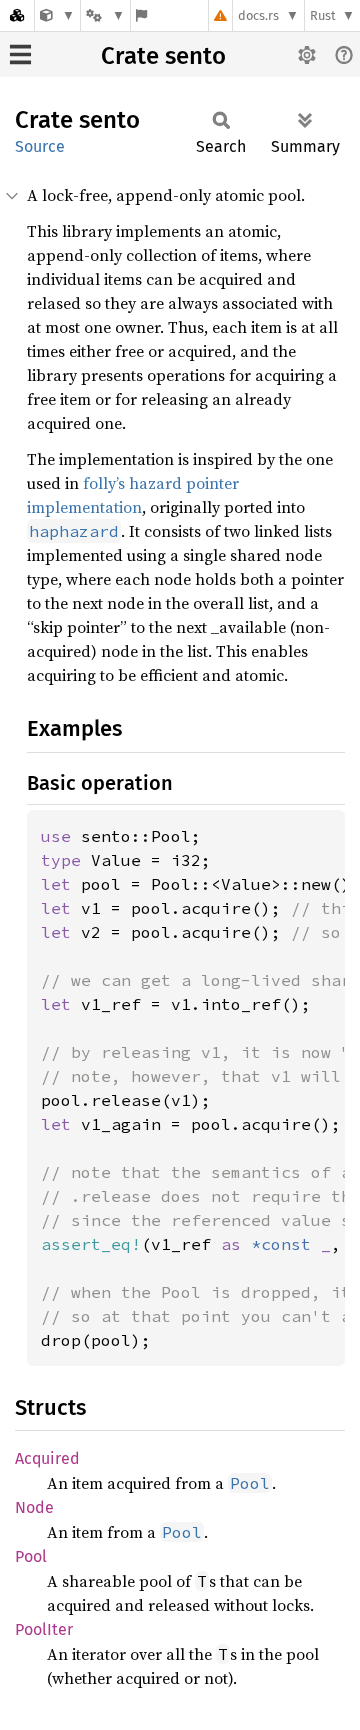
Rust (323, 15)
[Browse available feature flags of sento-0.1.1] (141, 15)
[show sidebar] (20, 54)
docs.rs (258, 15)
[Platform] (105, 15)
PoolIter (44, 1629)
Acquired (47, 1458)
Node (34, 1507)
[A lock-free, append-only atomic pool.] (57, 15)
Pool (31, 1556)
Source (40, 146)
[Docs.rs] (17, 15)
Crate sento (163, 56)
